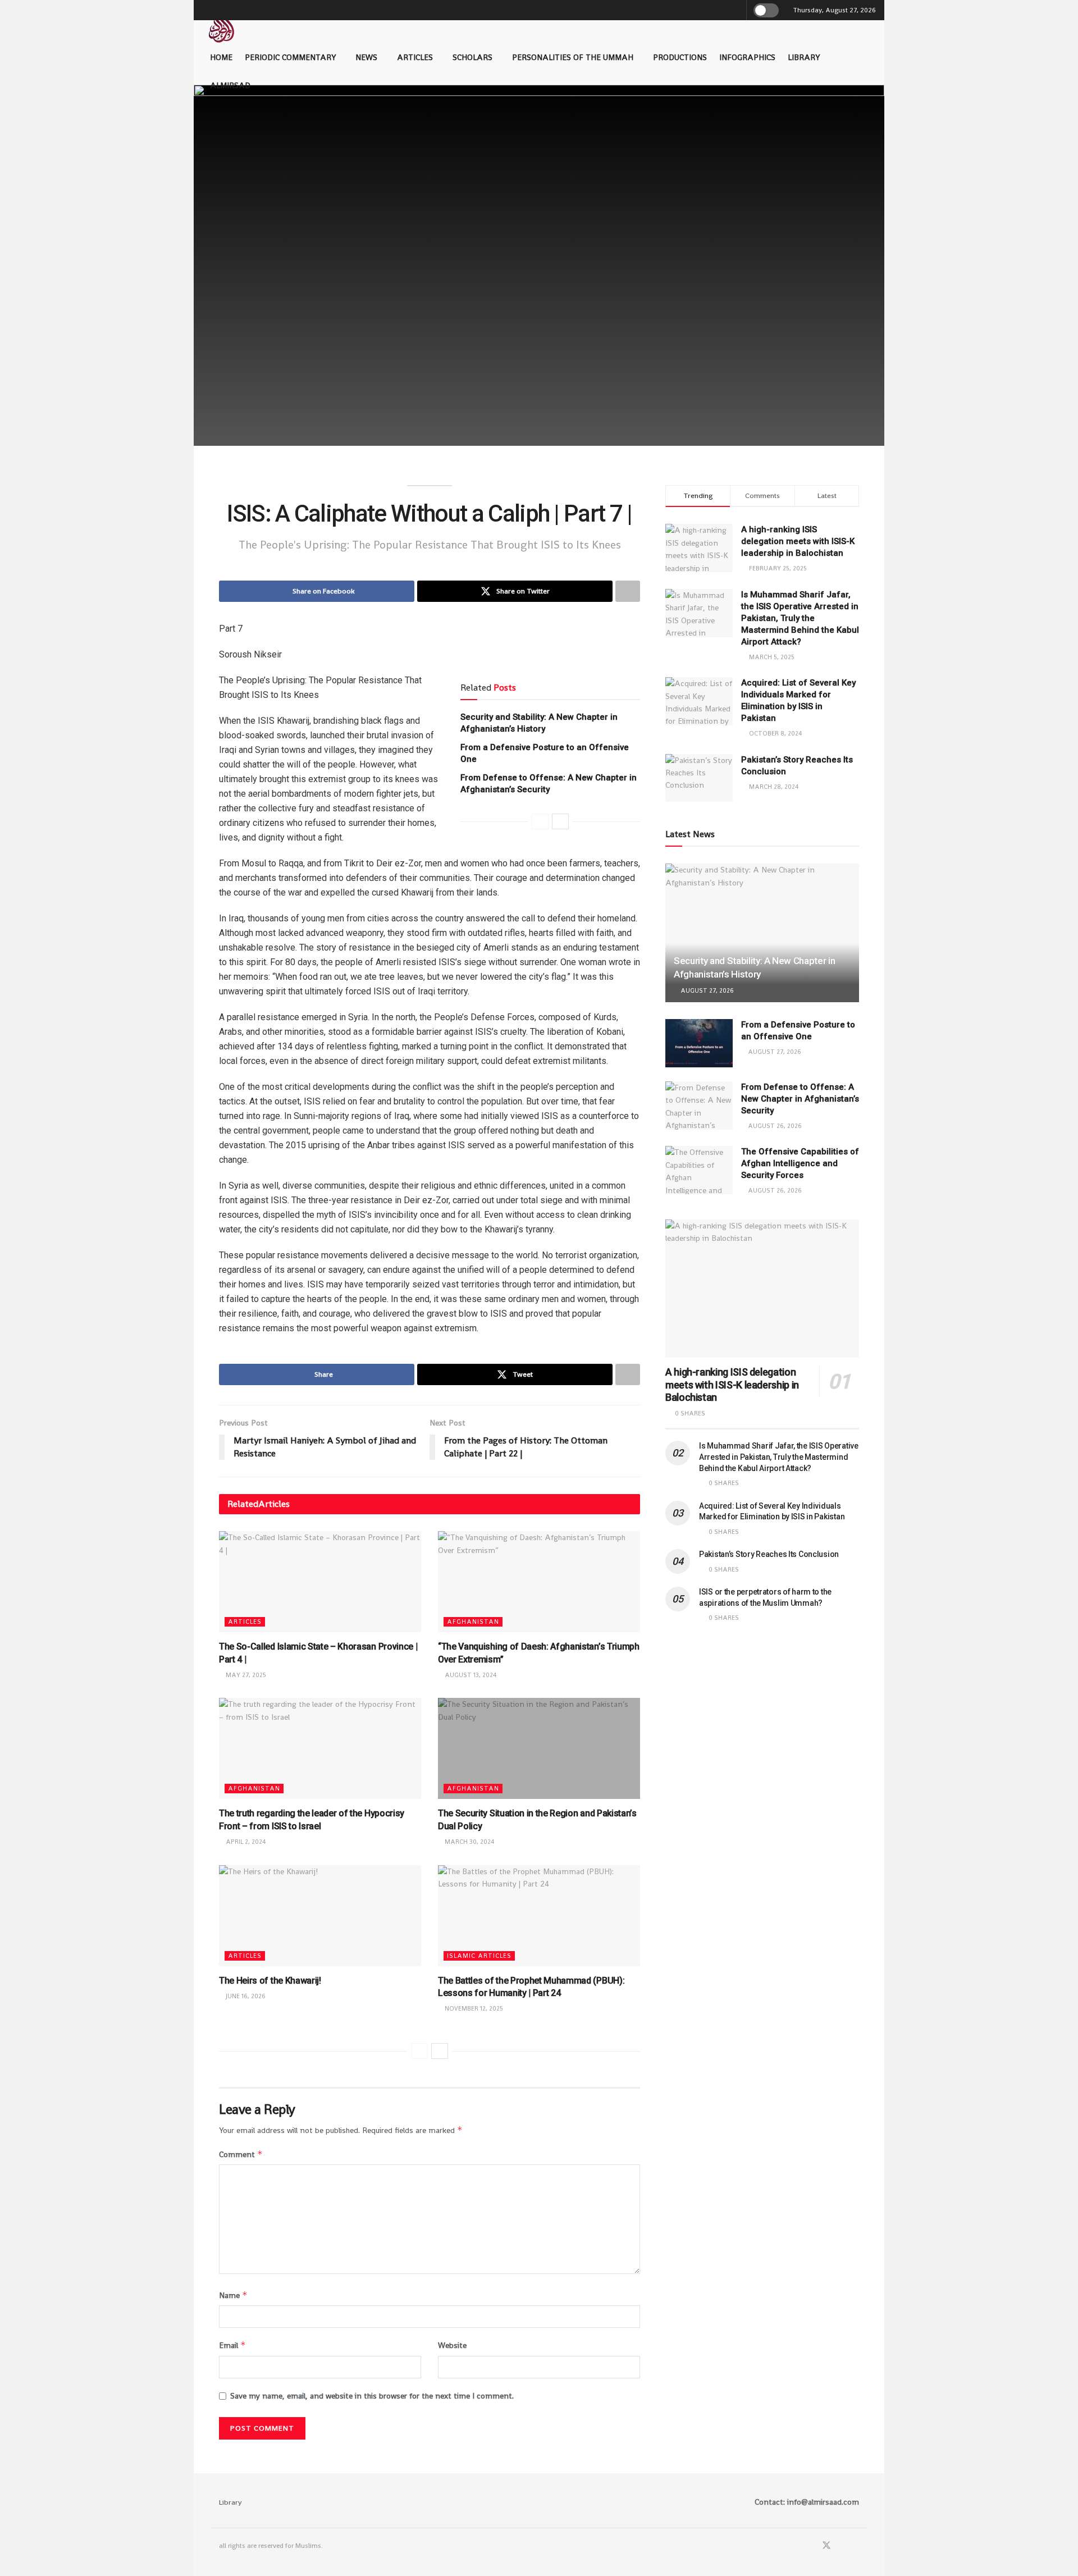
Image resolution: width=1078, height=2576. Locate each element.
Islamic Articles (479, 1956)
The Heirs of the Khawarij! (270, 1981)
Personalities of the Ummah (573, 57)
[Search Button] (736, 10)
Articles (415, 57)
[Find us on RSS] (856, 2546)
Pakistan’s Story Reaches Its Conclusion (769, 1554)
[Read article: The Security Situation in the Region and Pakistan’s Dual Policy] (539, 1748)
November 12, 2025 (473, 2008)
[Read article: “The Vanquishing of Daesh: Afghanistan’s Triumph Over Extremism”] (539, 1582)
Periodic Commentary (290, 57)
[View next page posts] (560, 821)
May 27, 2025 (245, 1675)
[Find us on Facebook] (811, 2546)
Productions (680, 57)
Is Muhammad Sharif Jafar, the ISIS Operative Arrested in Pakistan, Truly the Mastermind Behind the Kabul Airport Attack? (800, 618)
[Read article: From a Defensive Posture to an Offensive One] (699, 1043)
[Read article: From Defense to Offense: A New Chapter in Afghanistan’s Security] (699, 1106)
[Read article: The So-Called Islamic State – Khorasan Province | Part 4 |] (320, 1582)
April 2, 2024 (245, 1842)
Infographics (747, 57)
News (366, 57)
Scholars (472, 57)
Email (232, 2345)
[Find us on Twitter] (826, 2546)
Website (452, 2345)
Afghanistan (473, 1622)
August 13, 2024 (470, 1675)
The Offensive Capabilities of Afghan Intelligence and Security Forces (800, 1163)
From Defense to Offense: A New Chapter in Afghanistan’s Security (800, 1099)
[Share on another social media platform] (628, 591)
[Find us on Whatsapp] (842, 2546)
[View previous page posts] (540, 821)
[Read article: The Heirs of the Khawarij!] (320, 1916)
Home (221, 57)
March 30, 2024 (469, 1842)
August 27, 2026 (706, 990)
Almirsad (230, 85)
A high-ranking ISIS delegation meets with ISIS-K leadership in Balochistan (798, 541)
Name (233, 2295)
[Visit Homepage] (221, 24)
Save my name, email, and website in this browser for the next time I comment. (372, 2396)
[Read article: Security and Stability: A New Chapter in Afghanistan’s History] (762, 933)
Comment (241, 2154)
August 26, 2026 (774, 1126)
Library (804, 57)
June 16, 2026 (245, 1996)
